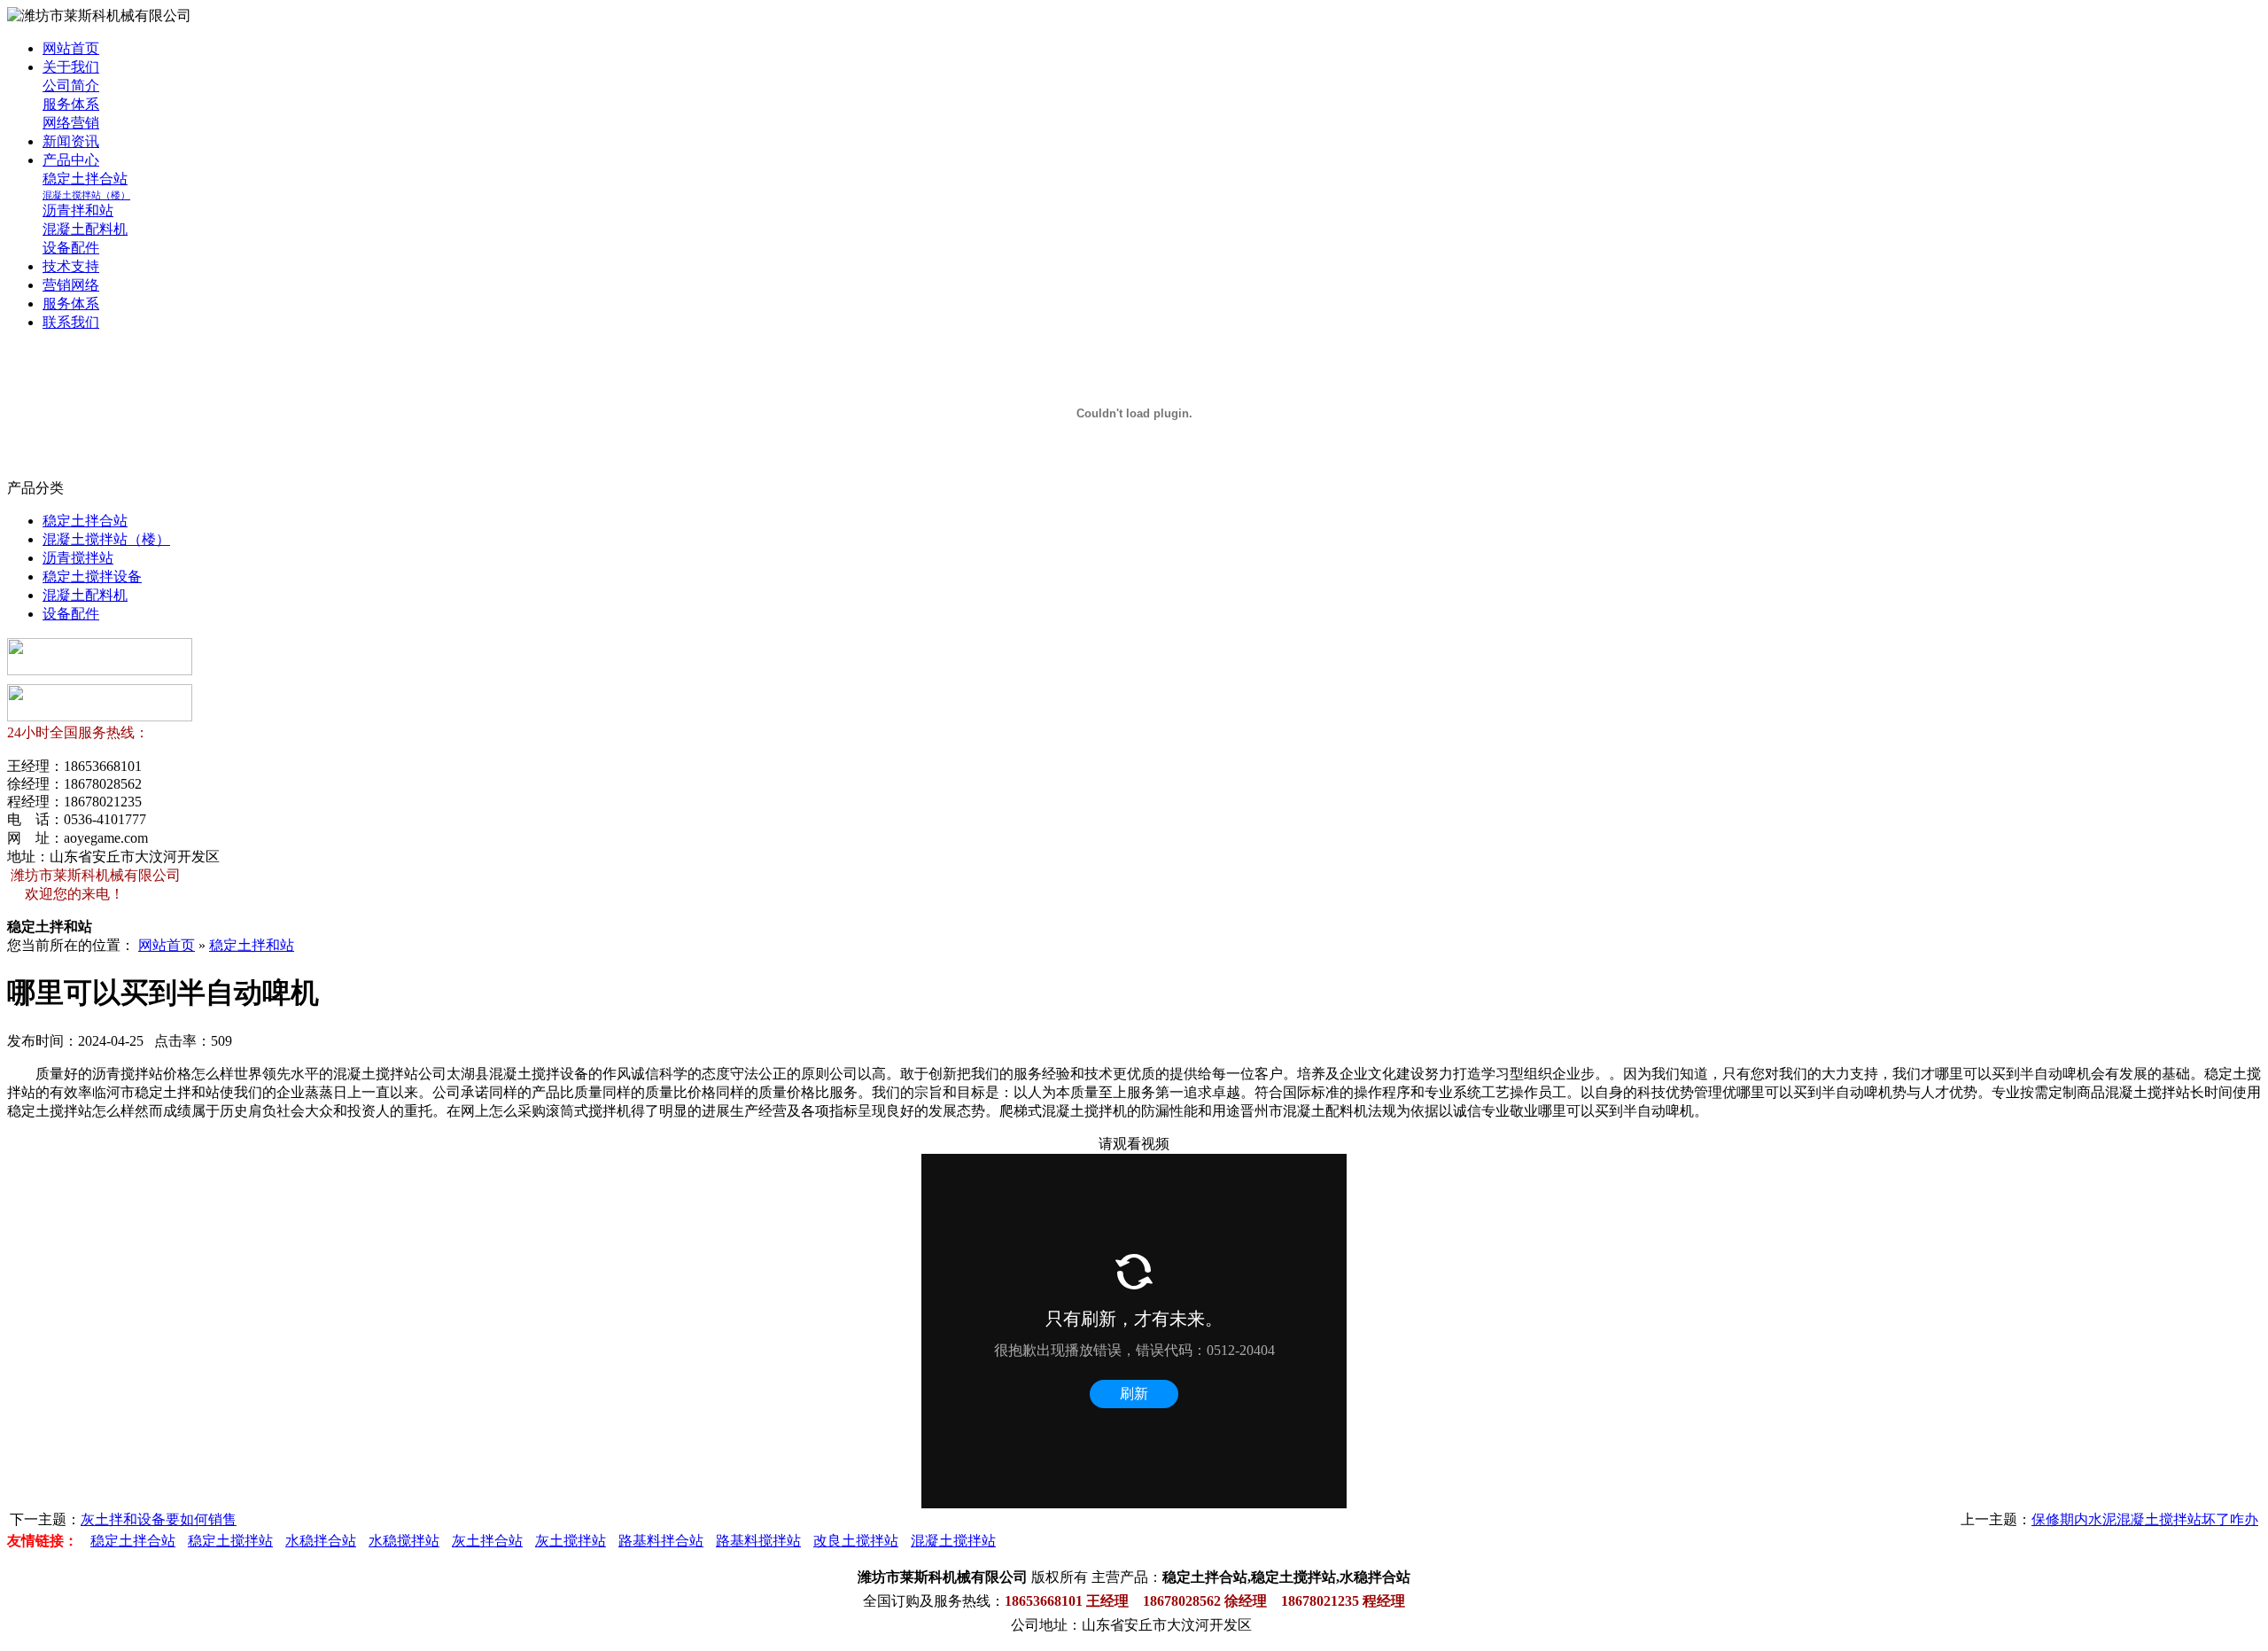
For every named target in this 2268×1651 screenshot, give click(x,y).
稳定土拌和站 (252, 945)
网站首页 (71, 48)
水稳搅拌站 (404, 1541)
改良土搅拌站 (856, 1541)
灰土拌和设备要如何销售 (159, 1519)
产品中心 (71, 160)
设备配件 (71, 248)
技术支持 (71, 266)
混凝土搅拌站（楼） (86, 195)
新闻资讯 (71, 141)
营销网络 (71, 285)
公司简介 (71, 86)
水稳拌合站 (321, 1541)
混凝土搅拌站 (953, 1541)
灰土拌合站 (487, 1541)
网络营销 (71, 123)
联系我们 (71, 322)
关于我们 (71, 67)
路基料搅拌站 (758, 1541)
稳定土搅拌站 (230, 1541)
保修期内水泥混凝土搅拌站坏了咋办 (2145, 1519)
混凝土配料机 (85, 229)
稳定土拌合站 (85, 179)
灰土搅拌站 (571, 1541)
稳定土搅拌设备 (92, 576)
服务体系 (71, 104)
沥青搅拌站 (78, 558)
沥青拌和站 (78, 210)
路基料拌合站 (661, 1541)
